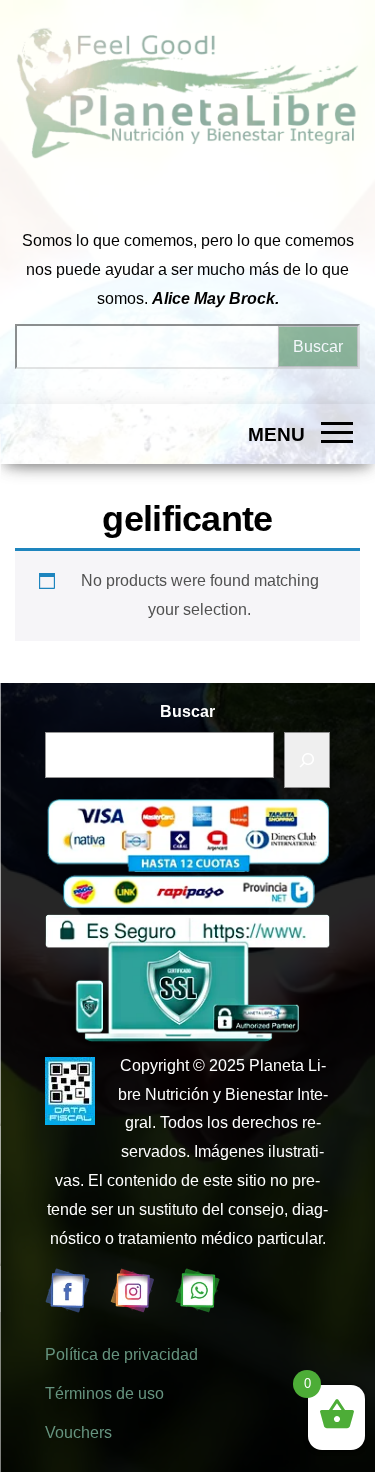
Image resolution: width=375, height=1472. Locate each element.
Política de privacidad (121, 1354)
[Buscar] (307, 760)
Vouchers (78, 1432)
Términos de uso (104, 1393)
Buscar (187, 711)
